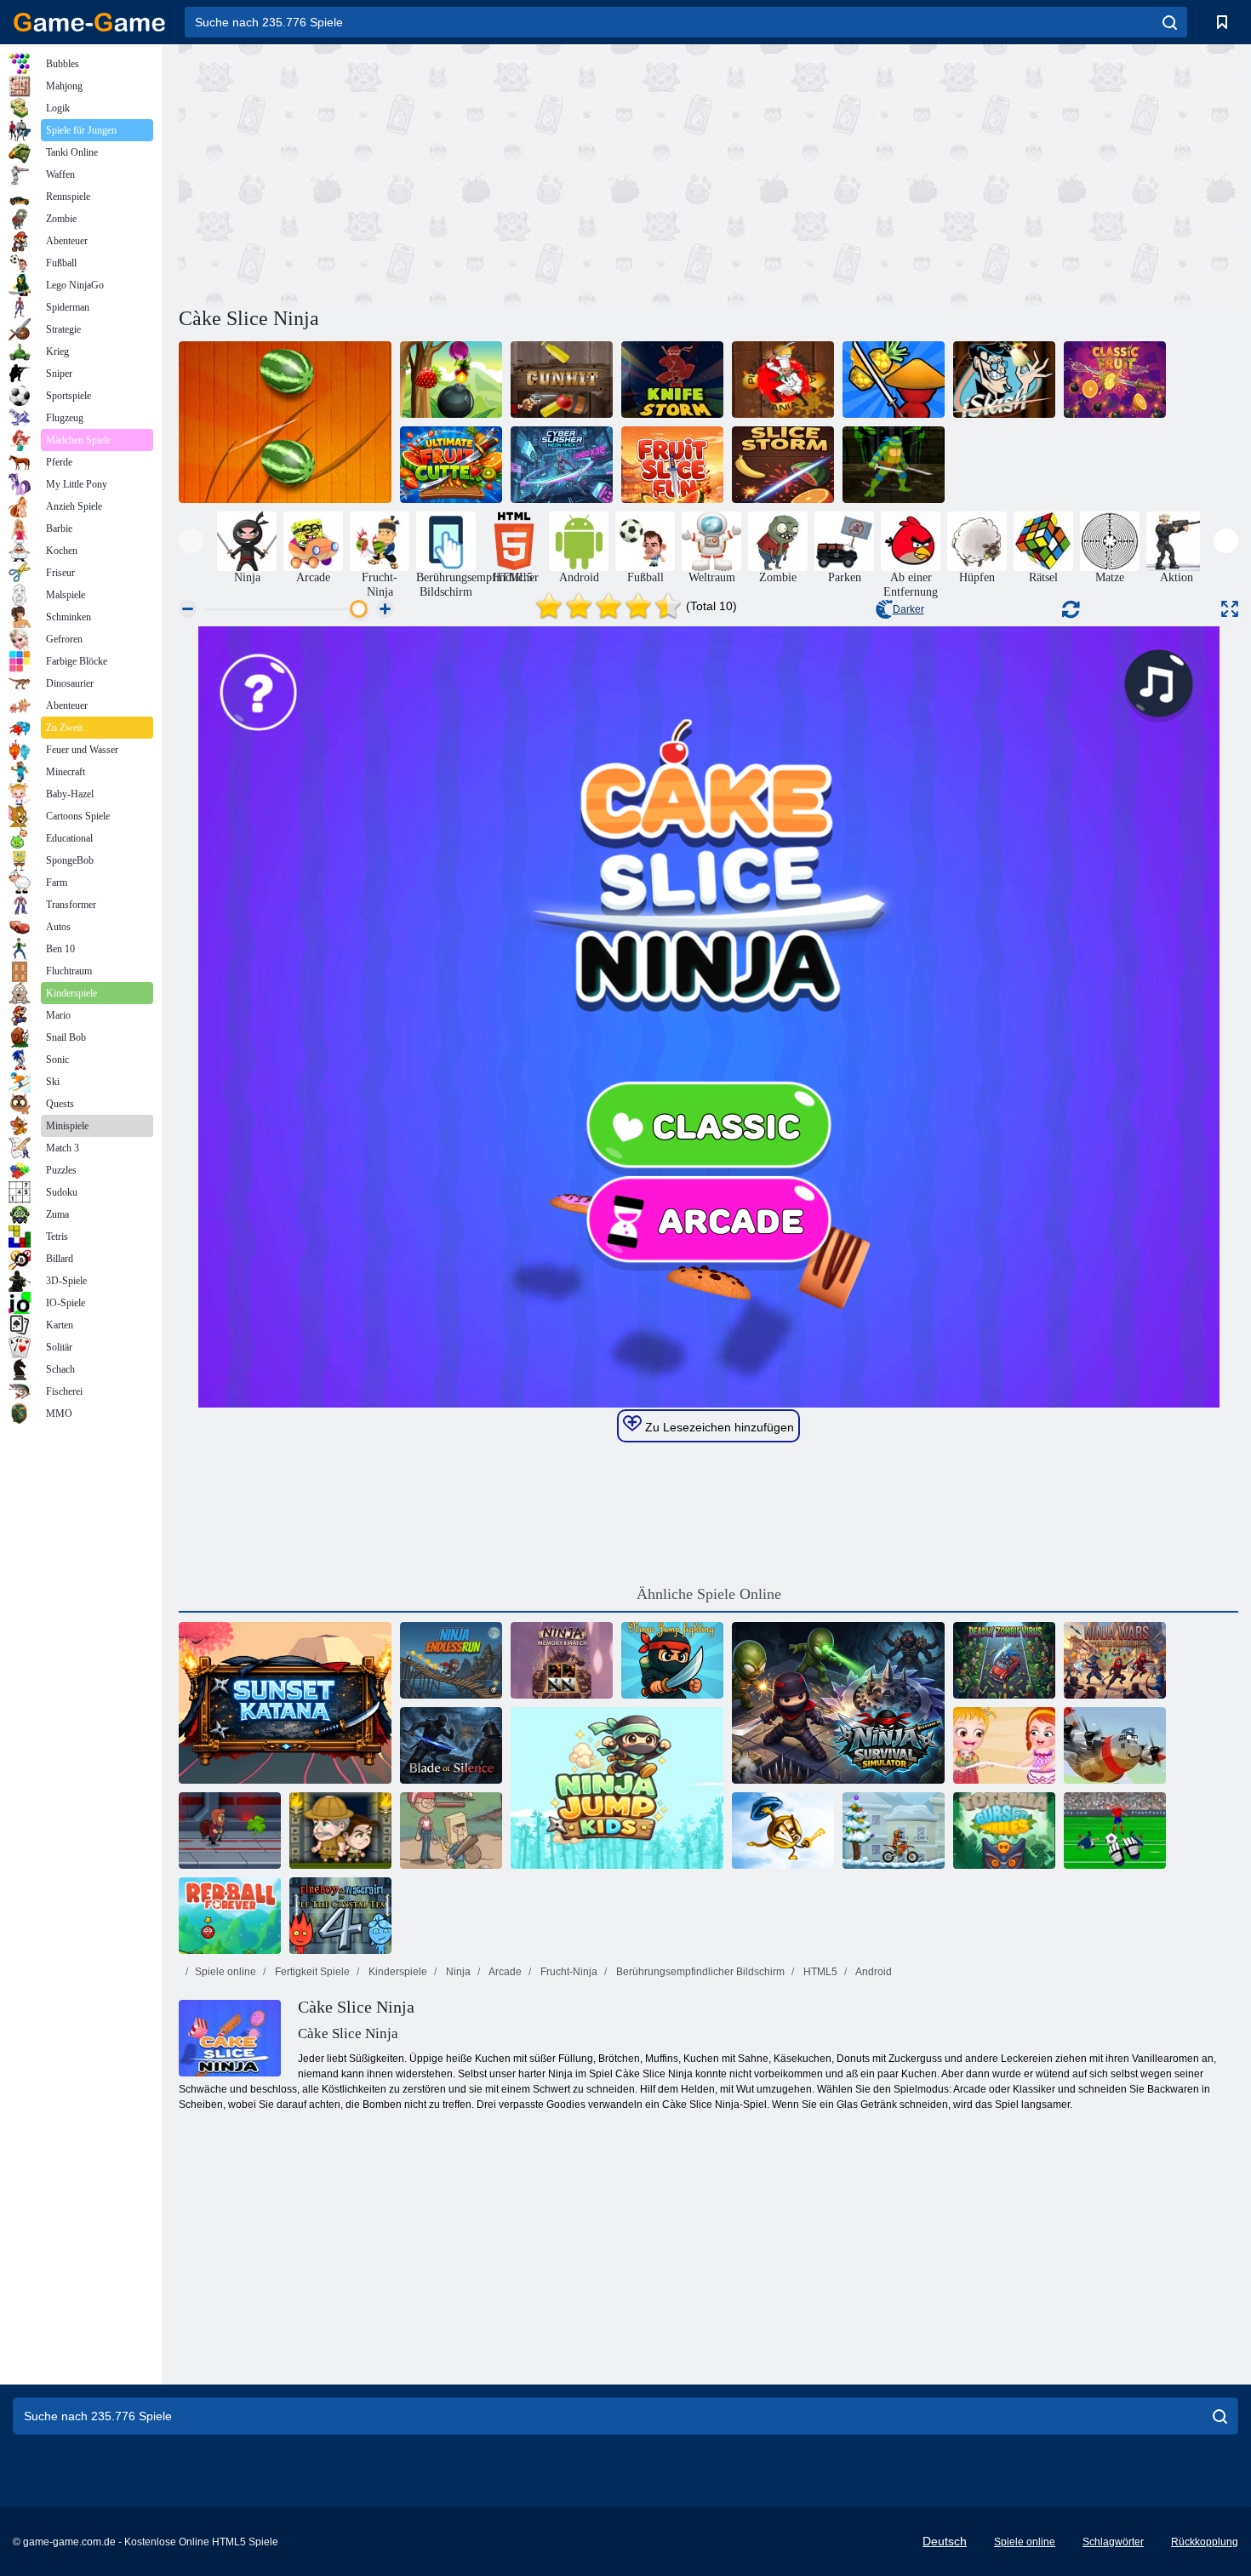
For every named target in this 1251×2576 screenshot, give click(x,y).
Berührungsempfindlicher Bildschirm (699, 1972)
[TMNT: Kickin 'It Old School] (894, 465)
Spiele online (226, 1972)
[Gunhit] (562, 380)
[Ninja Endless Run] (451, 1660)
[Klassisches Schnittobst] (1115, 380)
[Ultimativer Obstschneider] (451, 465)
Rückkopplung (1205, 2542)
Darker (908, 609)
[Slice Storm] (783, 465)
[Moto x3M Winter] (894, 1831)
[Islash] (1004, 380)
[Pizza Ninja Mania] (783, 380)
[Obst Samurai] (894, 380)
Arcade (504, 1972)
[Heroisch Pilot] (1115, 1745)
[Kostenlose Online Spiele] (89, 22)
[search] (1170, 22)
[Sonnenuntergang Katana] (285, 1703)
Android (873, 1972)
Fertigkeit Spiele (311, 1972)
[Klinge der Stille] (451, 1745)
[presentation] (191, 541)
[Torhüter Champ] (1115, 1831)
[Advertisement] (443, 173)
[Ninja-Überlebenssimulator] (838, 1703)
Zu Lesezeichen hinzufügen (718, 1427)
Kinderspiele (397, 1972)
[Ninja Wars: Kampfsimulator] (1115, 1660)
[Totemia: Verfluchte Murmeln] (1004, 1831)
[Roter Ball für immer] (230, 1916)
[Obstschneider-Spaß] (672, 465)
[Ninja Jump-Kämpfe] (672, 1660)
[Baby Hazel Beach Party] (1004, 1745)
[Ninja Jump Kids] (617, 1788)
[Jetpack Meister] (230, 1831)
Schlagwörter (1113, 2542)
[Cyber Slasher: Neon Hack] (562, 465)
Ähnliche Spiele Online (709, 1594)
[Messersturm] (672, 380)
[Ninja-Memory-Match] (562, 1660)
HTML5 (819, 1972)
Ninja (457, 1972)
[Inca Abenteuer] (340, 1831)
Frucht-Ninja (568, 1972)
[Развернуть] (1230, 609)
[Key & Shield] (783, 1831)
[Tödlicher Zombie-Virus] (1004, 1660)
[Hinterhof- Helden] (451, 1831)
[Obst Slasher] (451, 380)
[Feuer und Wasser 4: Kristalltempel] (340, 1916)
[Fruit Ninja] (285, 422)
